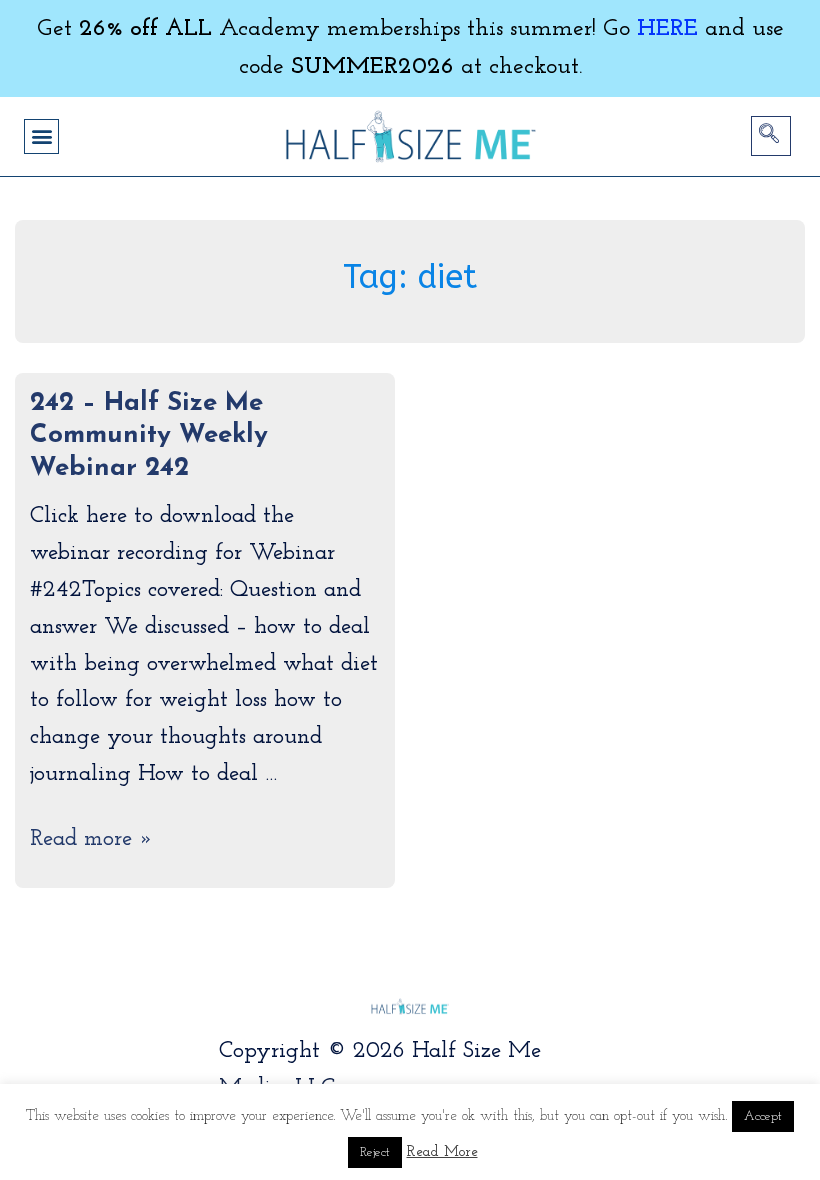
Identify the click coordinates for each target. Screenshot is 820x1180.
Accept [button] (763, 1116)
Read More (442, 1152)
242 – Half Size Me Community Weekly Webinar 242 (149, 436)
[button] (41, 136)
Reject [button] (375, 1152)
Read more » (91, 839)
